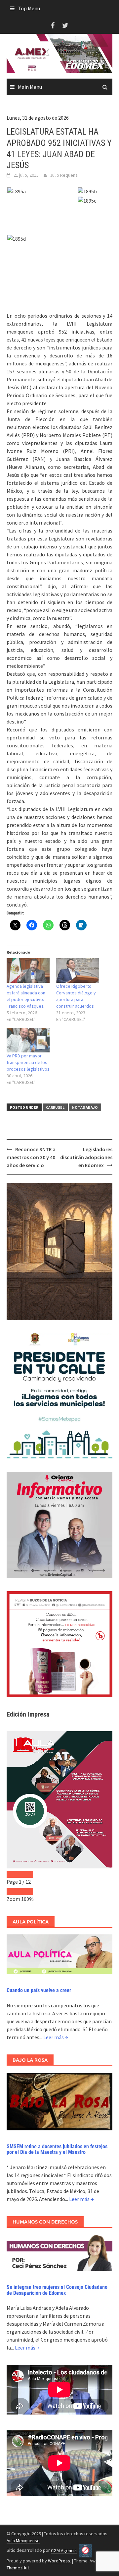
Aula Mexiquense (23, 2541)
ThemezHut (18, 2568)
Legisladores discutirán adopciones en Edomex (86, 1157)
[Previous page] (13, 1874)
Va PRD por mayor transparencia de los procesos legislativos (28, 1062)
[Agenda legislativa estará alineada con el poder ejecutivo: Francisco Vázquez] (28, 971)
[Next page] (26, 1874)
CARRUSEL (55, 1107)
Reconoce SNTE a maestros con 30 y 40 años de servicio (31, 1157)
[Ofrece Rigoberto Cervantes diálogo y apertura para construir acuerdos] (78, 971)
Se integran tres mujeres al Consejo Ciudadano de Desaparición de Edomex (57, 2290)
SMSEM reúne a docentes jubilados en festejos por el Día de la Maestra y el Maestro (57, 2149)
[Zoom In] (26, 1892)
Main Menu (30, 87)
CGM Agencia (64, 2550)
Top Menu (29, 8)
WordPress (59, 2561)
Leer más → (56, 2037)
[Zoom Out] (13, 1892)
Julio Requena (64, 175)
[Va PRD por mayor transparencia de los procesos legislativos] (28, 1040)
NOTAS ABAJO (85, 1107)
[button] (42, 191)
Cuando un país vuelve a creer (39, 1990)
